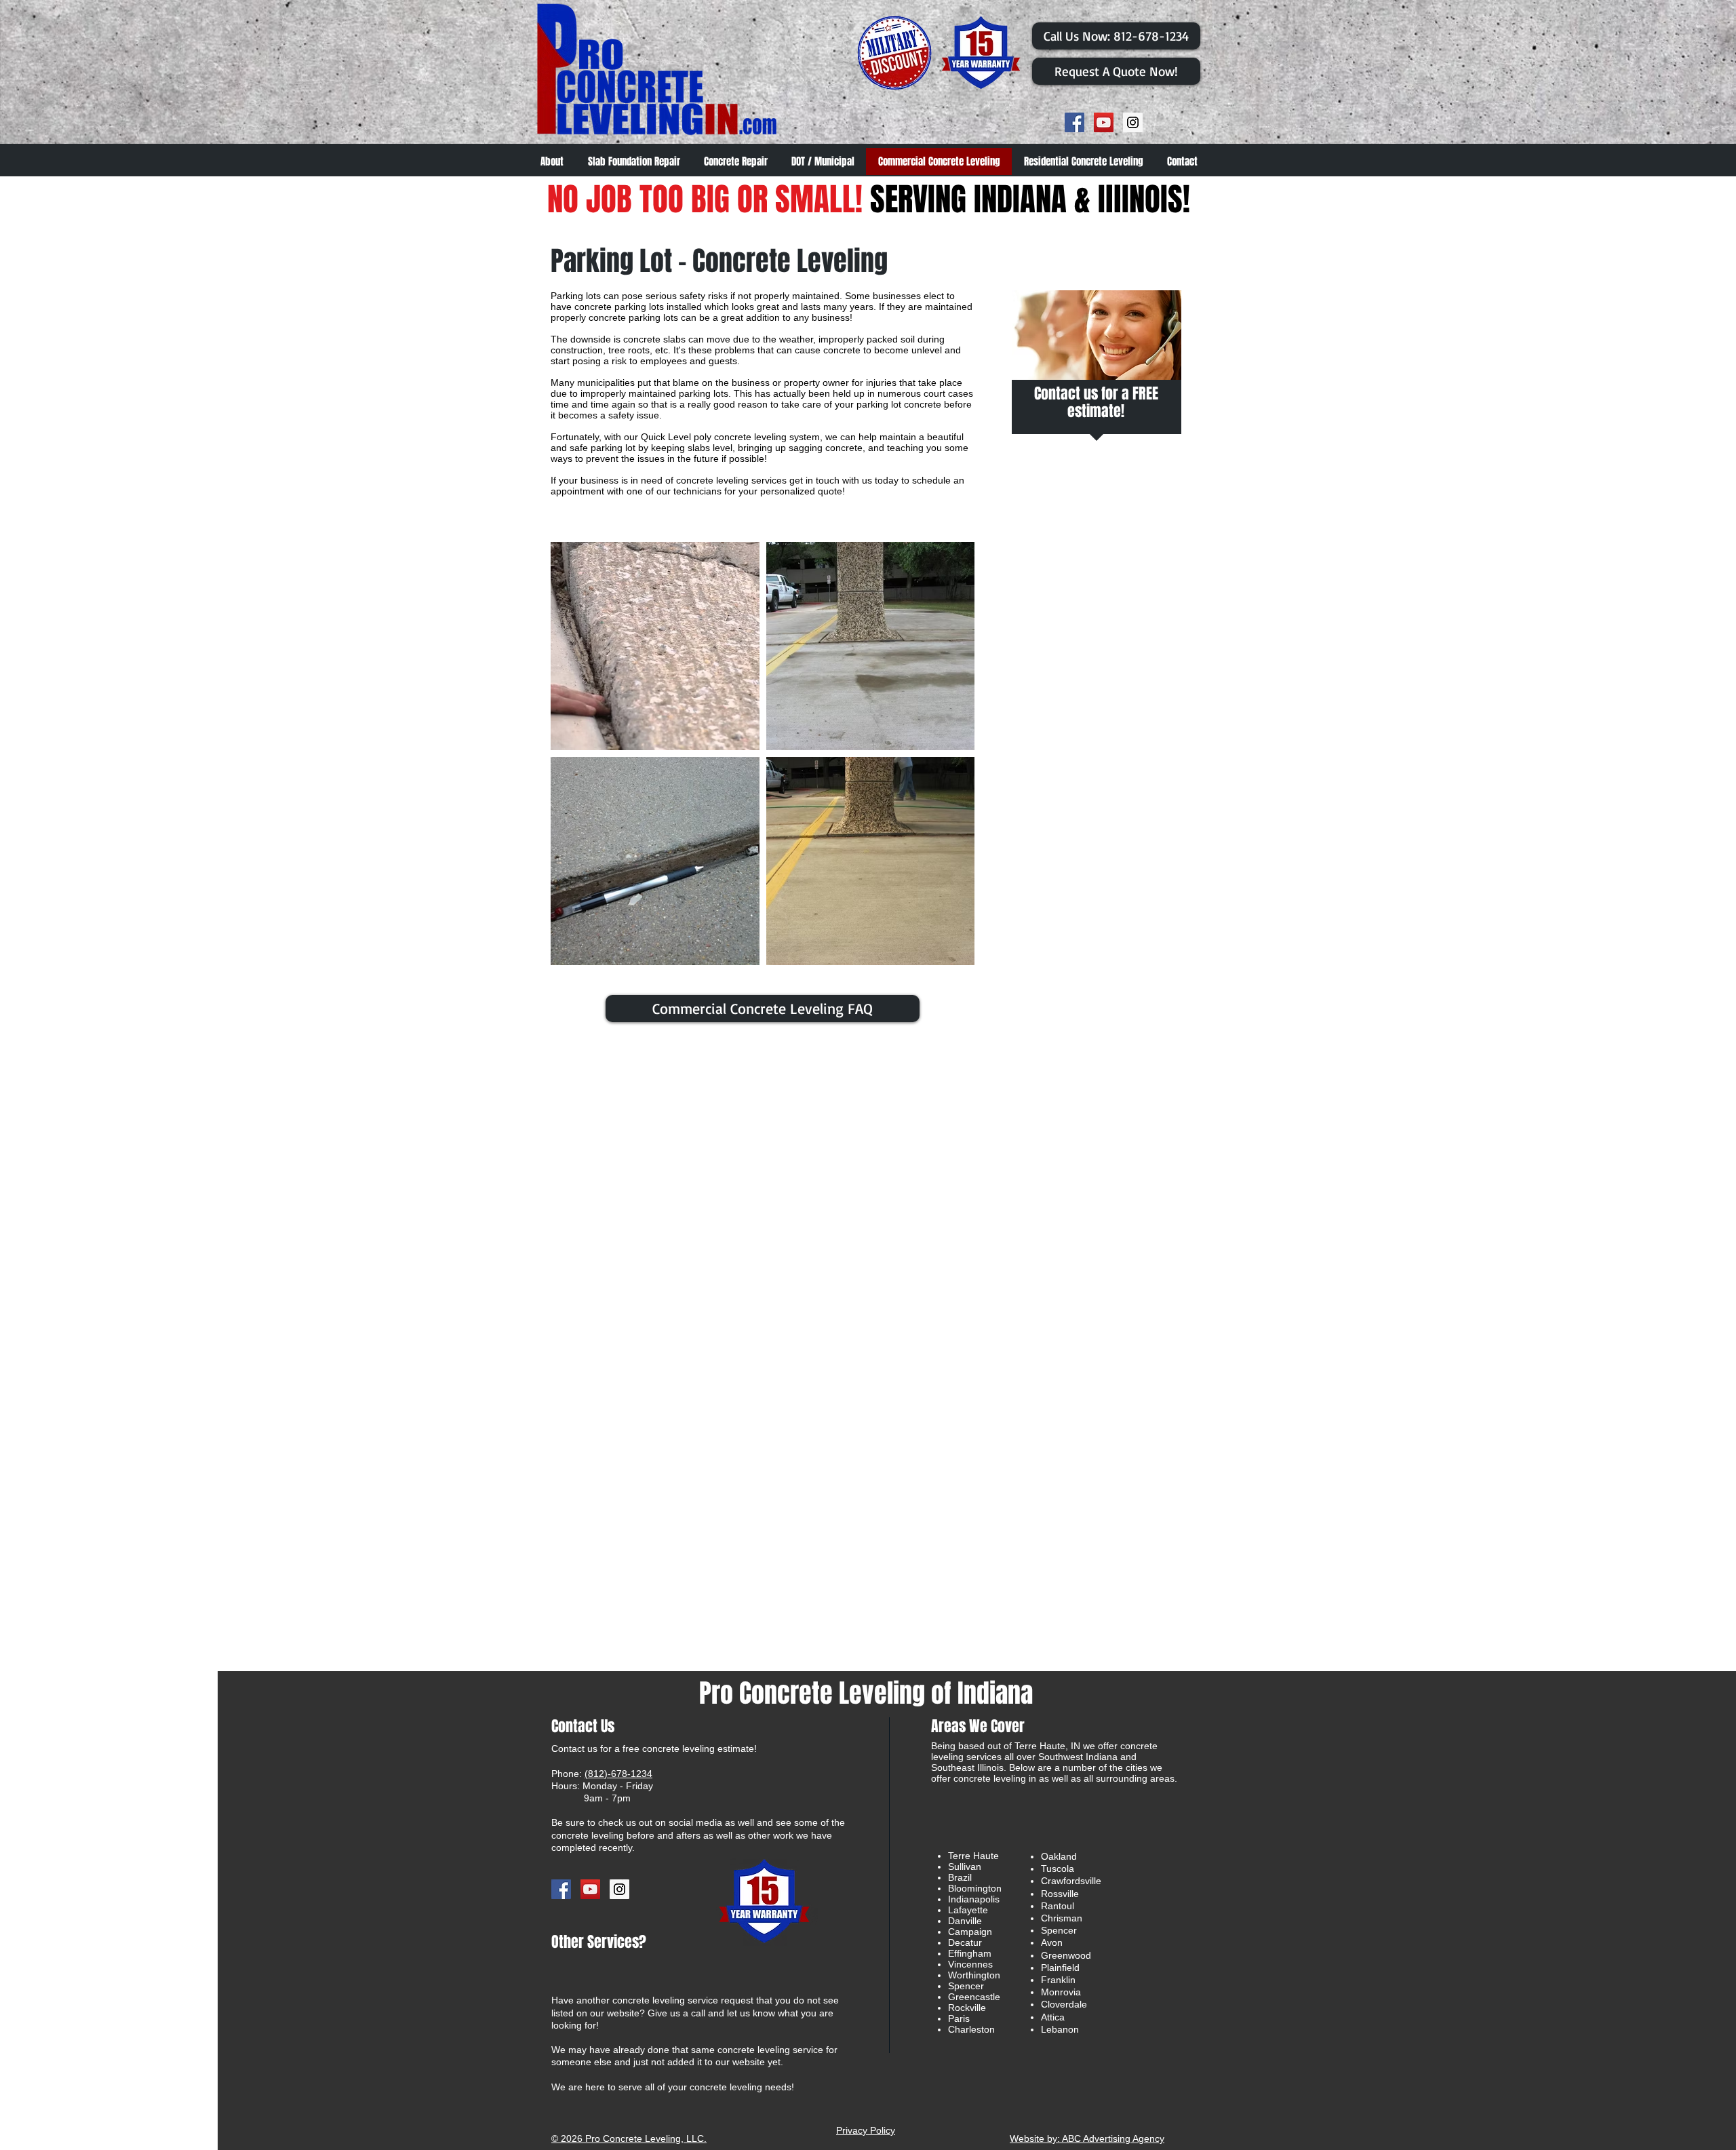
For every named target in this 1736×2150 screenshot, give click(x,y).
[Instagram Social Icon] (1133, 122)
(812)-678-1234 (618, 1774)
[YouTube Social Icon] (1104, 122)
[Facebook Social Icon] (1074, 122)
